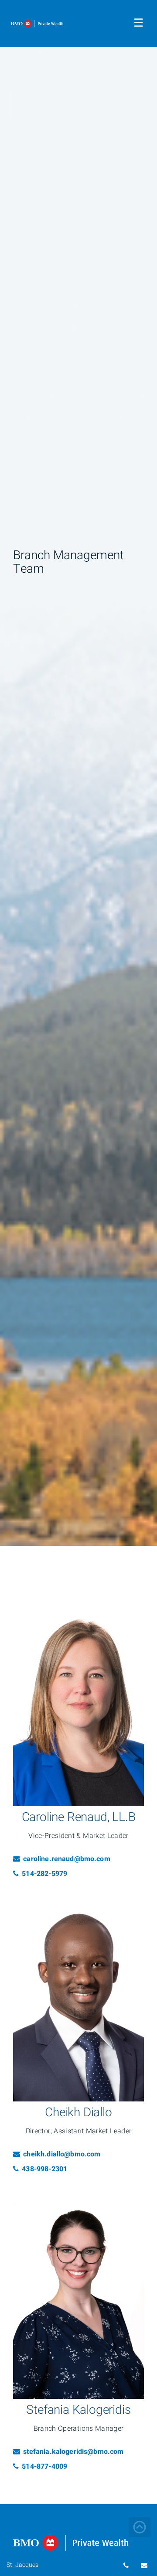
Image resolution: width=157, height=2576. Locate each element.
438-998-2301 (51, 2169)
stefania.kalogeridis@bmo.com (73, 2452)
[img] (78, 773)
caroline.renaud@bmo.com (66, 1859)
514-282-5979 (51, 1874)
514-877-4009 (51, 2467)
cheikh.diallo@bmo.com (61, 2154)
